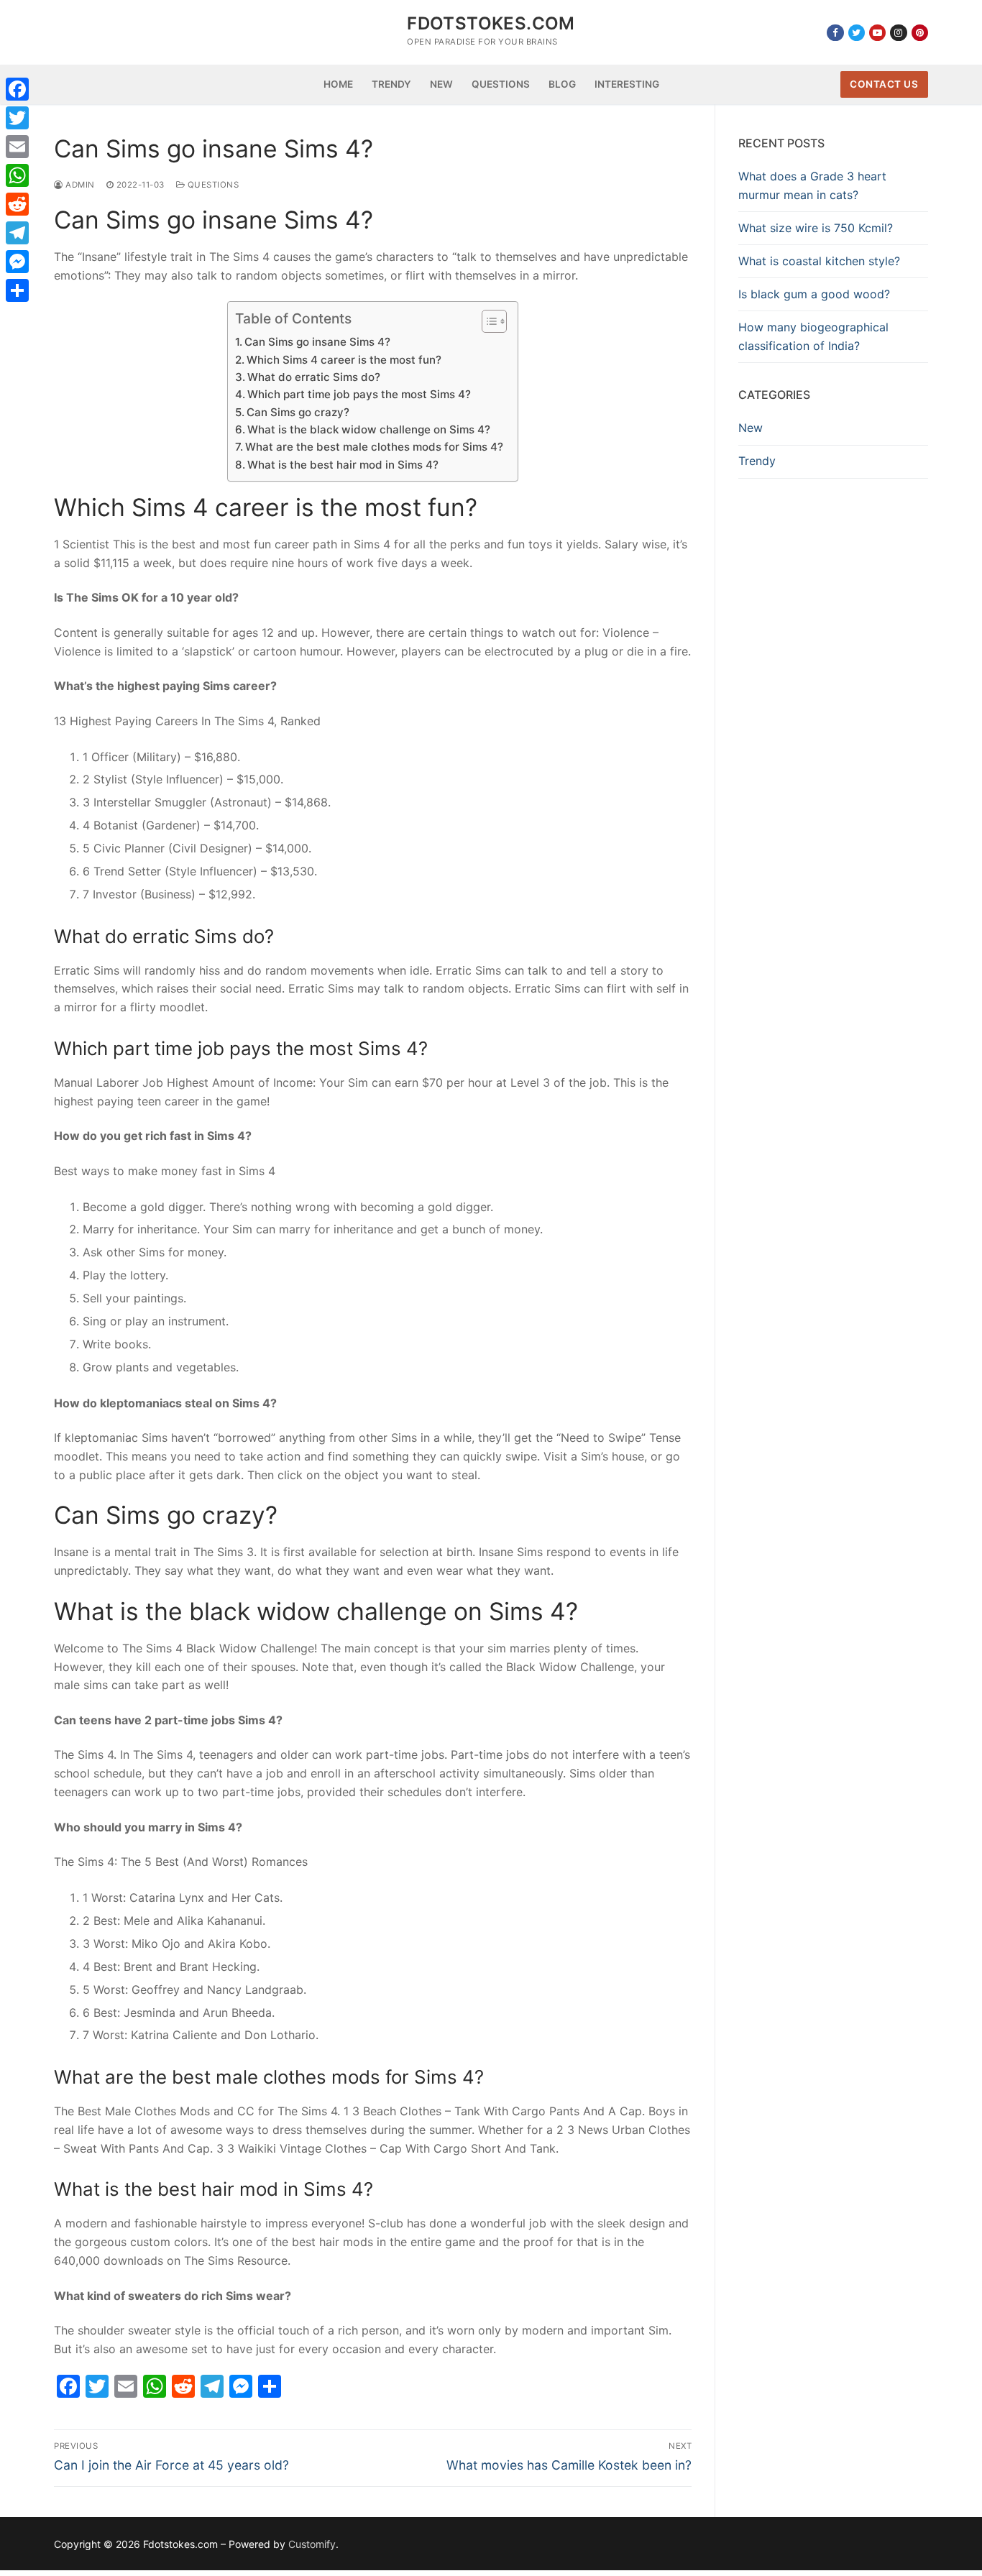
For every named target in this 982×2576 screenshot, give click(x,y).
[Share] (17, 290)
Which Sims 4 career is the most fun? (344, 360)
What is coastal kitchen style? (819, 261)
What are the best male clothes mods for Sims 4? (374, 447)
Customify (312, 2544)
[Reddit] (17, 204)
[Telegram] (17, 233)
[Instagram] (898, 33)
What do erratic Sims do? (314, 377)
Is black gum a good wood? (814, 294)
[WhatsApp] (17, 175)
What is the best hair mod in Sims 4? (343, 465)
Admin (79, 185)
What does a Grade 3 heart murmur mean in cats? (812, 185)
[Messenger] (17, 262)
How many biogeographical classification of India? (813, 336)
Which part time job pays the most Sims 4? (359, 394)
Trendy (757, 461)
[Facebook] (835, 33)
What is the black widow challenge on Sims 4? (369, 429)
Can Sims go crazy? (298, 412)
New (751, 428)
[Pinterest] (920, 33)
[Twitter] (857, 33)
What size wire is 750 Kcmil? (816, 228)
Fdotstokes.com (491, 23)
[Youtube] (877, 33)
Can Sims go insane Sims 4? (317, 342)
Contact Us (884, 84)
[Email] (17, 147)
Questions (212, 185)
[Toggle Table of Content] (487, 321)
